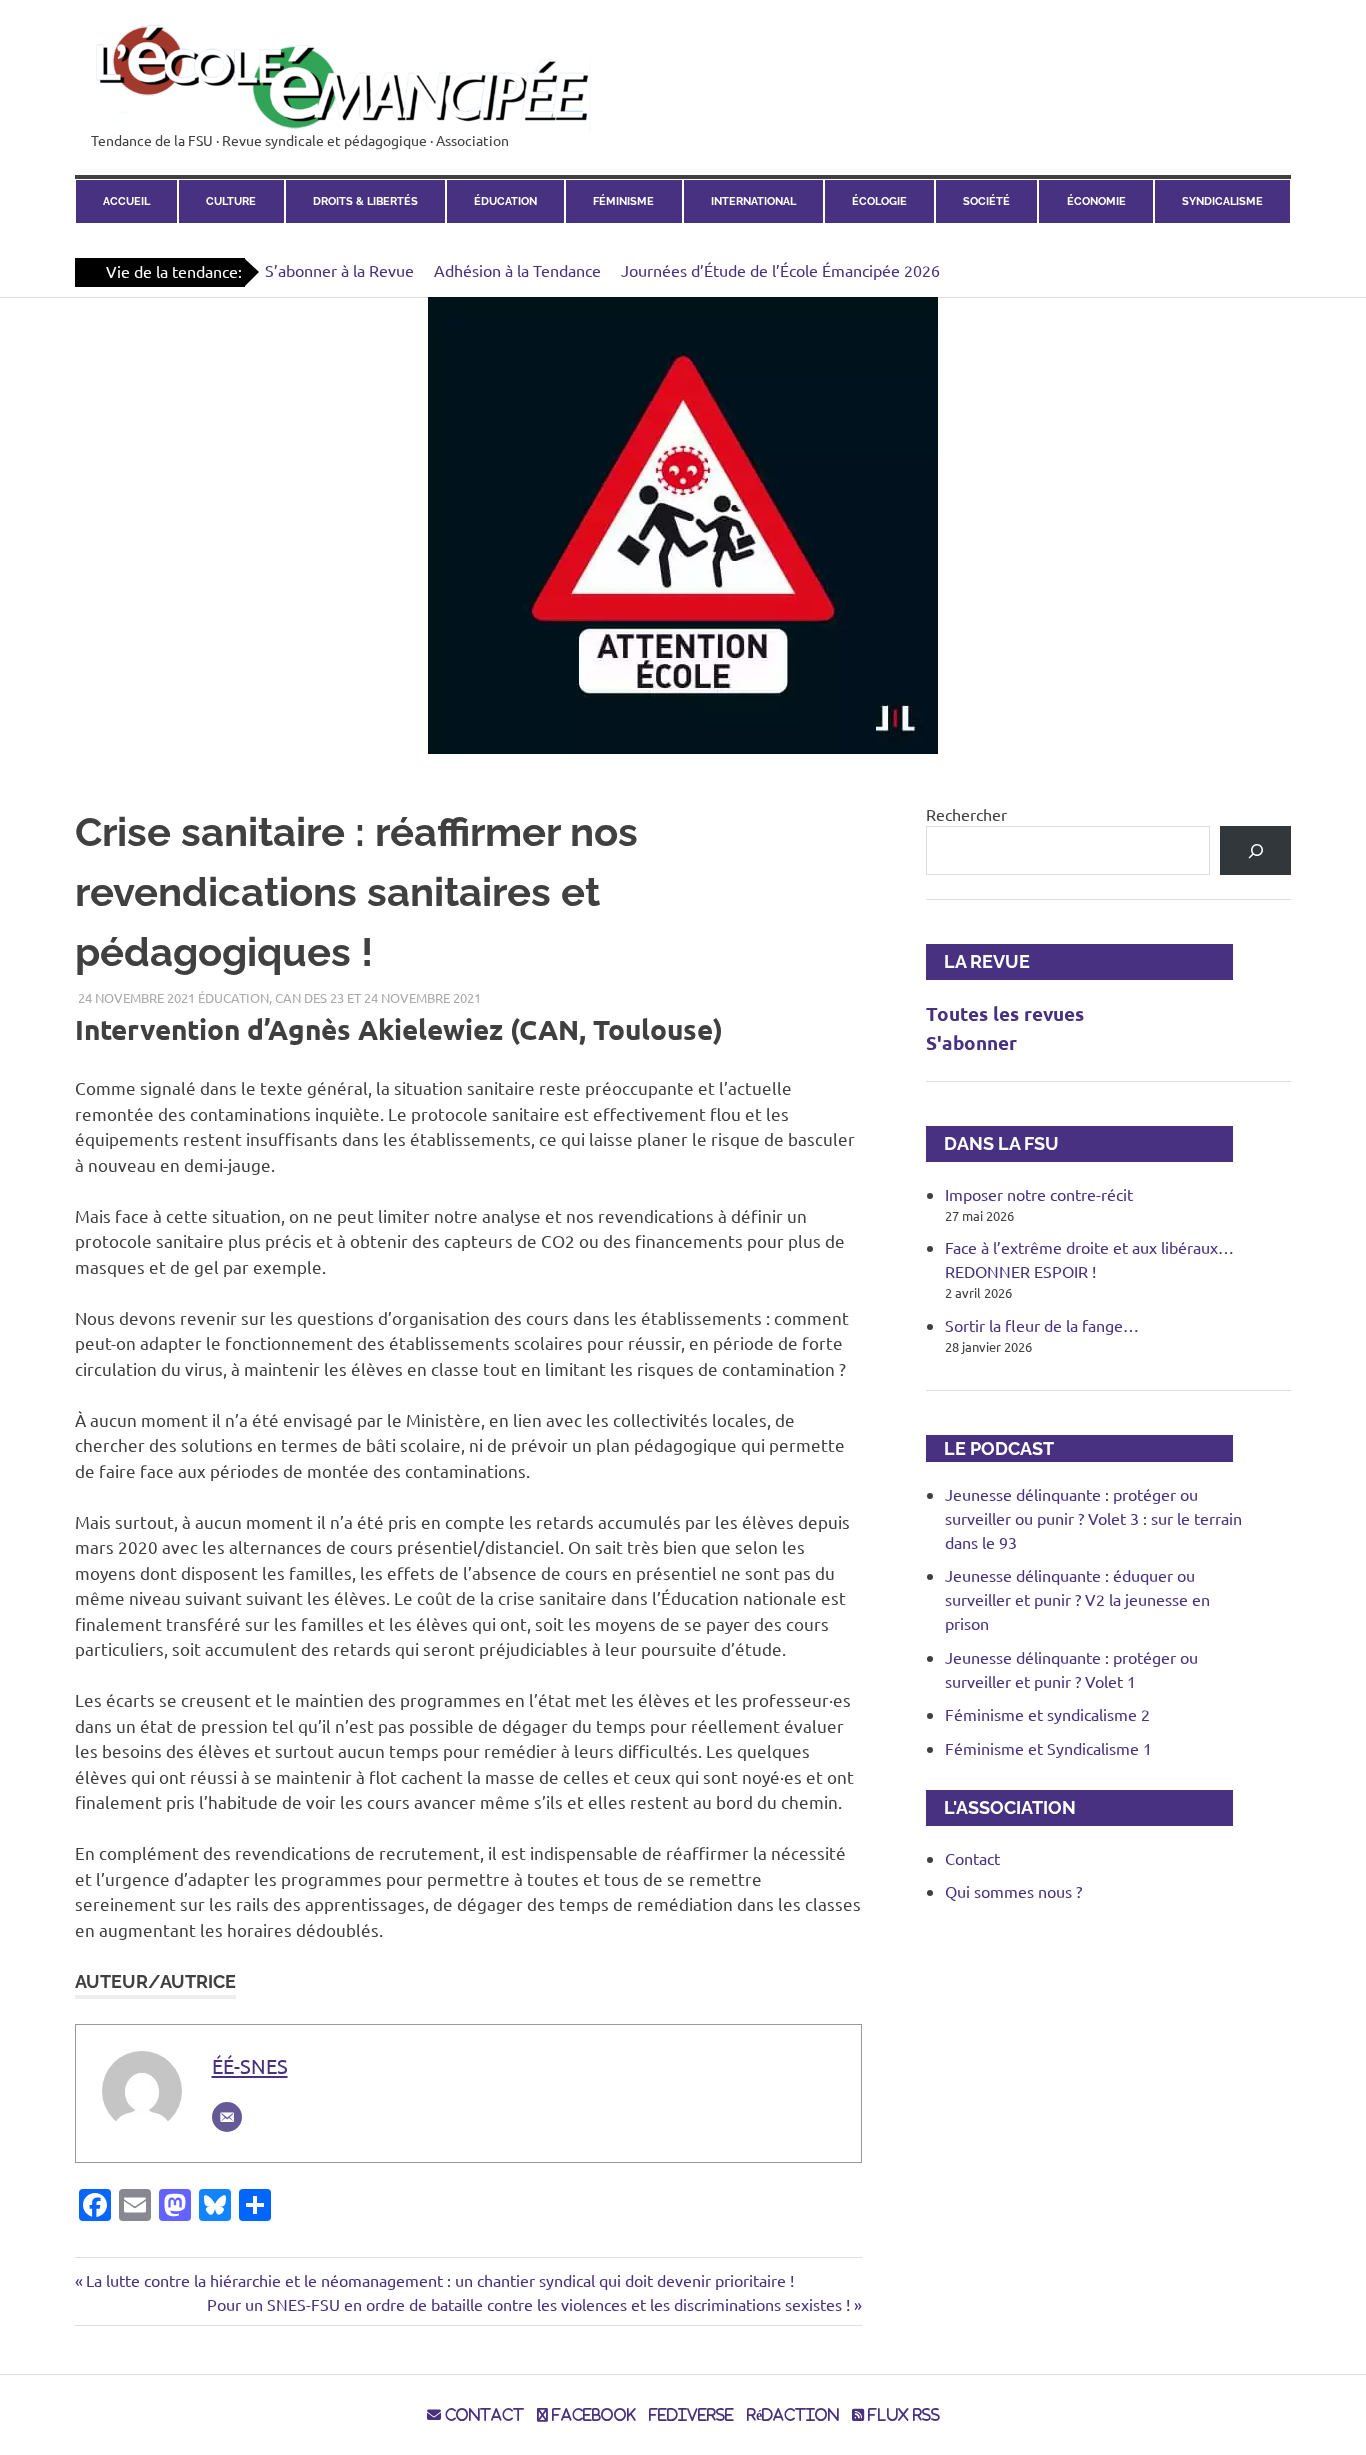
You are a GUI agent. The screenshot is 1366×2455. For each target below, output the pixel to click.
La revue (978, 961)
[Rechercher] (1255, 850)
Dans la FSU (992, 1143)
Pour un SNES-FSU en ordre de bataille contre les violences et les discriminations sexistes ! (528, 2304)
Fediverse (691, 2415)
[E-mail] (227, 2117)
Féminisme (623, 201)
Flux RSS (902, 2415)
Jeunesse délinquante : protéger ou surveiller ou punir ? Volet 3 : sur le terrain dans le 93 (1093, 1518)
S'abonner (971, 1042)
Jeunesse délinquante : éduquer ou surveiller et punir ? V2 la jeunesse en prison (1077, 1599)
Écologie (879, 201)
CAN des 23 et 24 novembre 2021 (378, 997)
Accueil (126, 201)
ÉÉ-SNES (250, 2065)
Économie (1096, 201)
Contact (972, 1858)
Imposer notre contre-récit (1039, 1194)
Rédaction (793, 2415)
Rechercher (966, 814)
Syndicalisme (1222, 201)
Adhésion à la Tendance (517, 270)
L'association (1001, 1807)
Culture (231, 201)
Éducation (505, 201)
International (753, 201)
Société (986, 201)
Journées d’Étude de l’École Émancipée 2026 (780, 270)
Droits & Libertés (365, 201)
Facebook (592, 2415)
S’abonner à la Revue (339, 270)
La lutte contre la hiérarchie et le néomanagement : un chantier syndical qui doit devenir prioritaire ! (439, 2280)
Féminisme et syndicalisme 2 (1047, 1714)
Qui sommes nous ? (1013, 1891)
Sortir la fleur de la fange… (1042, 1325)
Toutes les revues (1005, 1013)
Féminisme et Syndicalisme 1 (1048, 1748)
